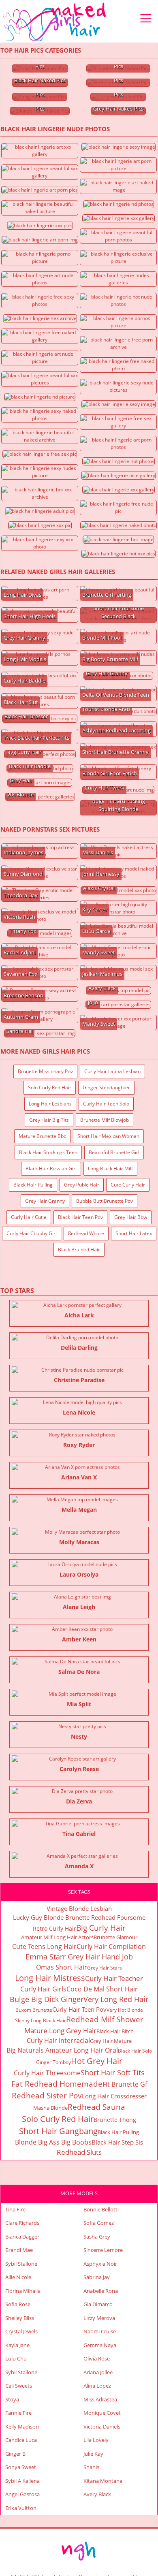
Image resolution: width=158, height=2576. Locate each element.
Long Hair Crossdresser (114, 2096)
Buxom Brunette (34, 2010)
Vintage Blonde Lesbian (79, 1908)
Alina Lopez (97, 2386)
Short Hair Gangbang (58, 2131)
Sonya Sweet (21, 2467)
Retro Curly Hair (54, 1928)
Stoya (12, 2399)
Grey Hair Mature (111, 2041)
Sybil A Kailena (22, 2481)
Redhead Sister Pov (47, 2096)
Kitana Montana (103, 2481)
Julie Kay (93, 2454)
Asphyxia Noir (100, 2264)
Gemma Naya (100, 2345)
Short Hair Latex (134, 1233)
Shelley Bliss (20, 2318)
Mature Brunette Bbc (42, 1136)
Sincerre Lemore (103, 2250)
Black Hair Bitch (115, 2031)
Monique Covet (102, 2413)
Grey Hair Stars (105, 1968)
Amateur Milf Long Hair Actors (57, 1937)
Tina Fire (15, 2209)
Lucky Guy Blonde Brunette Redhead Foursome (79, 1917)
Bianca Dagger (22, 2237)
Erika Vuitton (21, 2508)
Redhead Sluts (79, 2152)
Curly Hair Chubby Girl (32, 1233)
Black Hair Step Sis (117, 2142)
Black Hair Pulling (33, 1185)
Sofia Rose (18, 2304)
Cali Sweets (19, 2386)
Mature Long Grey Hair (60, 2031)
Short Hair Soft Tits (113, 2072)
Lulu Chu (16, 2358)
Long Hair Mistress (50, 1978)
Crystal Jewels (21, 2331)
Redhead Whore (86, 1233)
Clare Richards (22, 2223)
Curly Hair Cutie (29, 1217)
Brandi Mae (19, 2250)
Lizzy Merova (99, 2318)
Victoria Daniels (102, 2427)
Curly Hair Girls (43, 1989)
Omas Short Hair (62, 1967)
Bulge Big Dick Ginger (47, 1999)
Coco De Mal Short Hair (102, 1989)
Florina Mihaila (23, 2291)
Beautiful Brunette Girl (114, 1152)
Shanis (91, 2467)
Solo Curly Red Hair (50, 1087)
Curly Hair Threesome (47, 2073)
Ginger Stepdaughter (106, 1087)
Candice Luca (21, 2440)
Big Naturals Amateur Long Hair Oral (62, 2050)
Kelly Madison (22, 2427)
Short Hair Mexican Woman (108, 1136)
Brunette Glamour (115, 1937)
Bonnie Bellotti (101, 2209)
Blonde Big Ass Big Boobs (53, 2142)
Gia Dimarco (98, 2304)
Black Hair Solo (135, 2051)
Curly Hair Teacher (114, 1978)
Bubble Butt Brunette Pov (105, 1201)
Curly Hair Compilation (111, 1946)
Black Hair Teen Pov (80, 1217)
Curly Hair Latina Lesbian (112, 1071)
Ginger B (15, 2454)
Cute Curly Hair (128, 1185)
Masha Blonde (50, 2108)
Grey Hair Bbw (131, 1217)
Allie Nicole (18, 2277)
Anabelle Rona (101, 2291)
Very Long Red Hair (116, 1999)
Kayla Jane (17, 2345)
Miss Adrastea (100, 2399)
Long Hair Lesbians (50, 1104)
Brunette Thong (115, 2120)
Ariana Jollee (98, 2372)
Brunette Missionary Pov (45, 1071)
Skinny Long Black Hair (41, 2020)
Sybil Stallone (21, 2264)
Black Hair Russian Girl (51, 1168)
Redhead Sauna (96, 2107)
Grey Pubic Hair (82, 1185)
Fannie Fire (18, 2413)
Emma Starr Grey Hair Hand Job (79, 1957)
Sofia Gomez (99, 2223)
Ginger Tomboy (53, 2062)
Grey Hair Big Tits (49, 1120)
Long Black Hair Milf (110, 1168)
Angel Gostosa (22, 2494)
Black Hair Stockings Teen (48, 1152)
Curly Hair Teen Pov (79, 2009)
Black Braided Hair (79, 1250)
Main (55, 22)
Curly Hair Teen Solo (106, 1104)
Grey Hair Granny (45, 1201)
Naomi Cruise (100, 2331)
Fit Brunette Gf (125, 2084)
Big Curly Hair (101, 1928)
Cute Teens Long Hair (44, 1946)
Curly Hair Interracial (58, 2040)
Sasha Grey (97, 2237)
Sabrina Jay (97, 2277)
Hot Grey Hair (97, 2061)
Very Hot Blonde (125, 2010)
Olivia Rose (97, 2358)
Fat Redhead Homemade (57, 2084)
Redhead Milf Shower (105, 2019)
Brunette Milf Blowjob (105, 1120)
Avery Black (97, 2494)
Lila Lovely (96, 2440)
